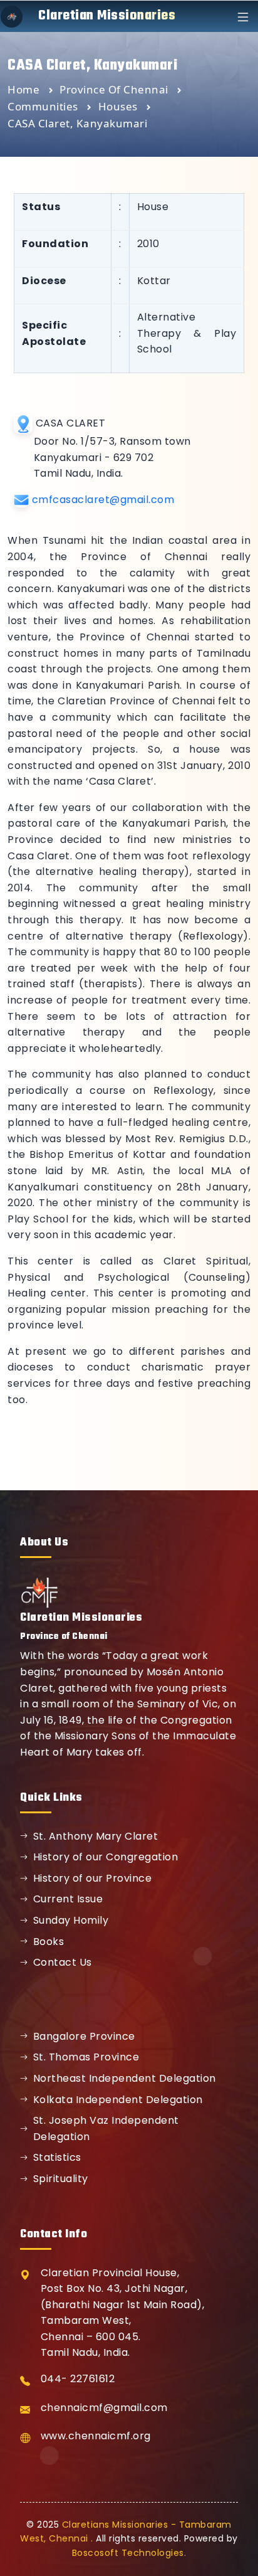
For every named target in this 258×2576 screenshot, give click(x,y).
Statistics (57, 2157)
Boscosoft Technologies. (129, 2553)
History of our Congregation (106, 1857)
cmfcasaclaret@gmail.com (103, 500)
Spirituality (61, 2179)
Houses (120, 106)
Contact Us (63, 1962)
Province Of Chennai (115, 89)
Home (23, 89)
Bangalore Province (84, 2036)
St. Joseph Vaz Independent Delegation (106, 2128)
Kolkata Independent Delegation (118, 2100)
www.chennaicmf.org (96, 2436)
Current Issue (68, 1899)
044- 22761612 (78, 2379)
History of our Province (93, 1878)
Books (49, 1942)
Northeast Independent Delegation (125, 2078)
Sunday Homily (71, 1920)
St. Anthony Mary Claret (96, 1836)
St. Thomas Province (86, 2057)
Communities (44, 106)
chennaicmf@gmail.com (104, 2408)
